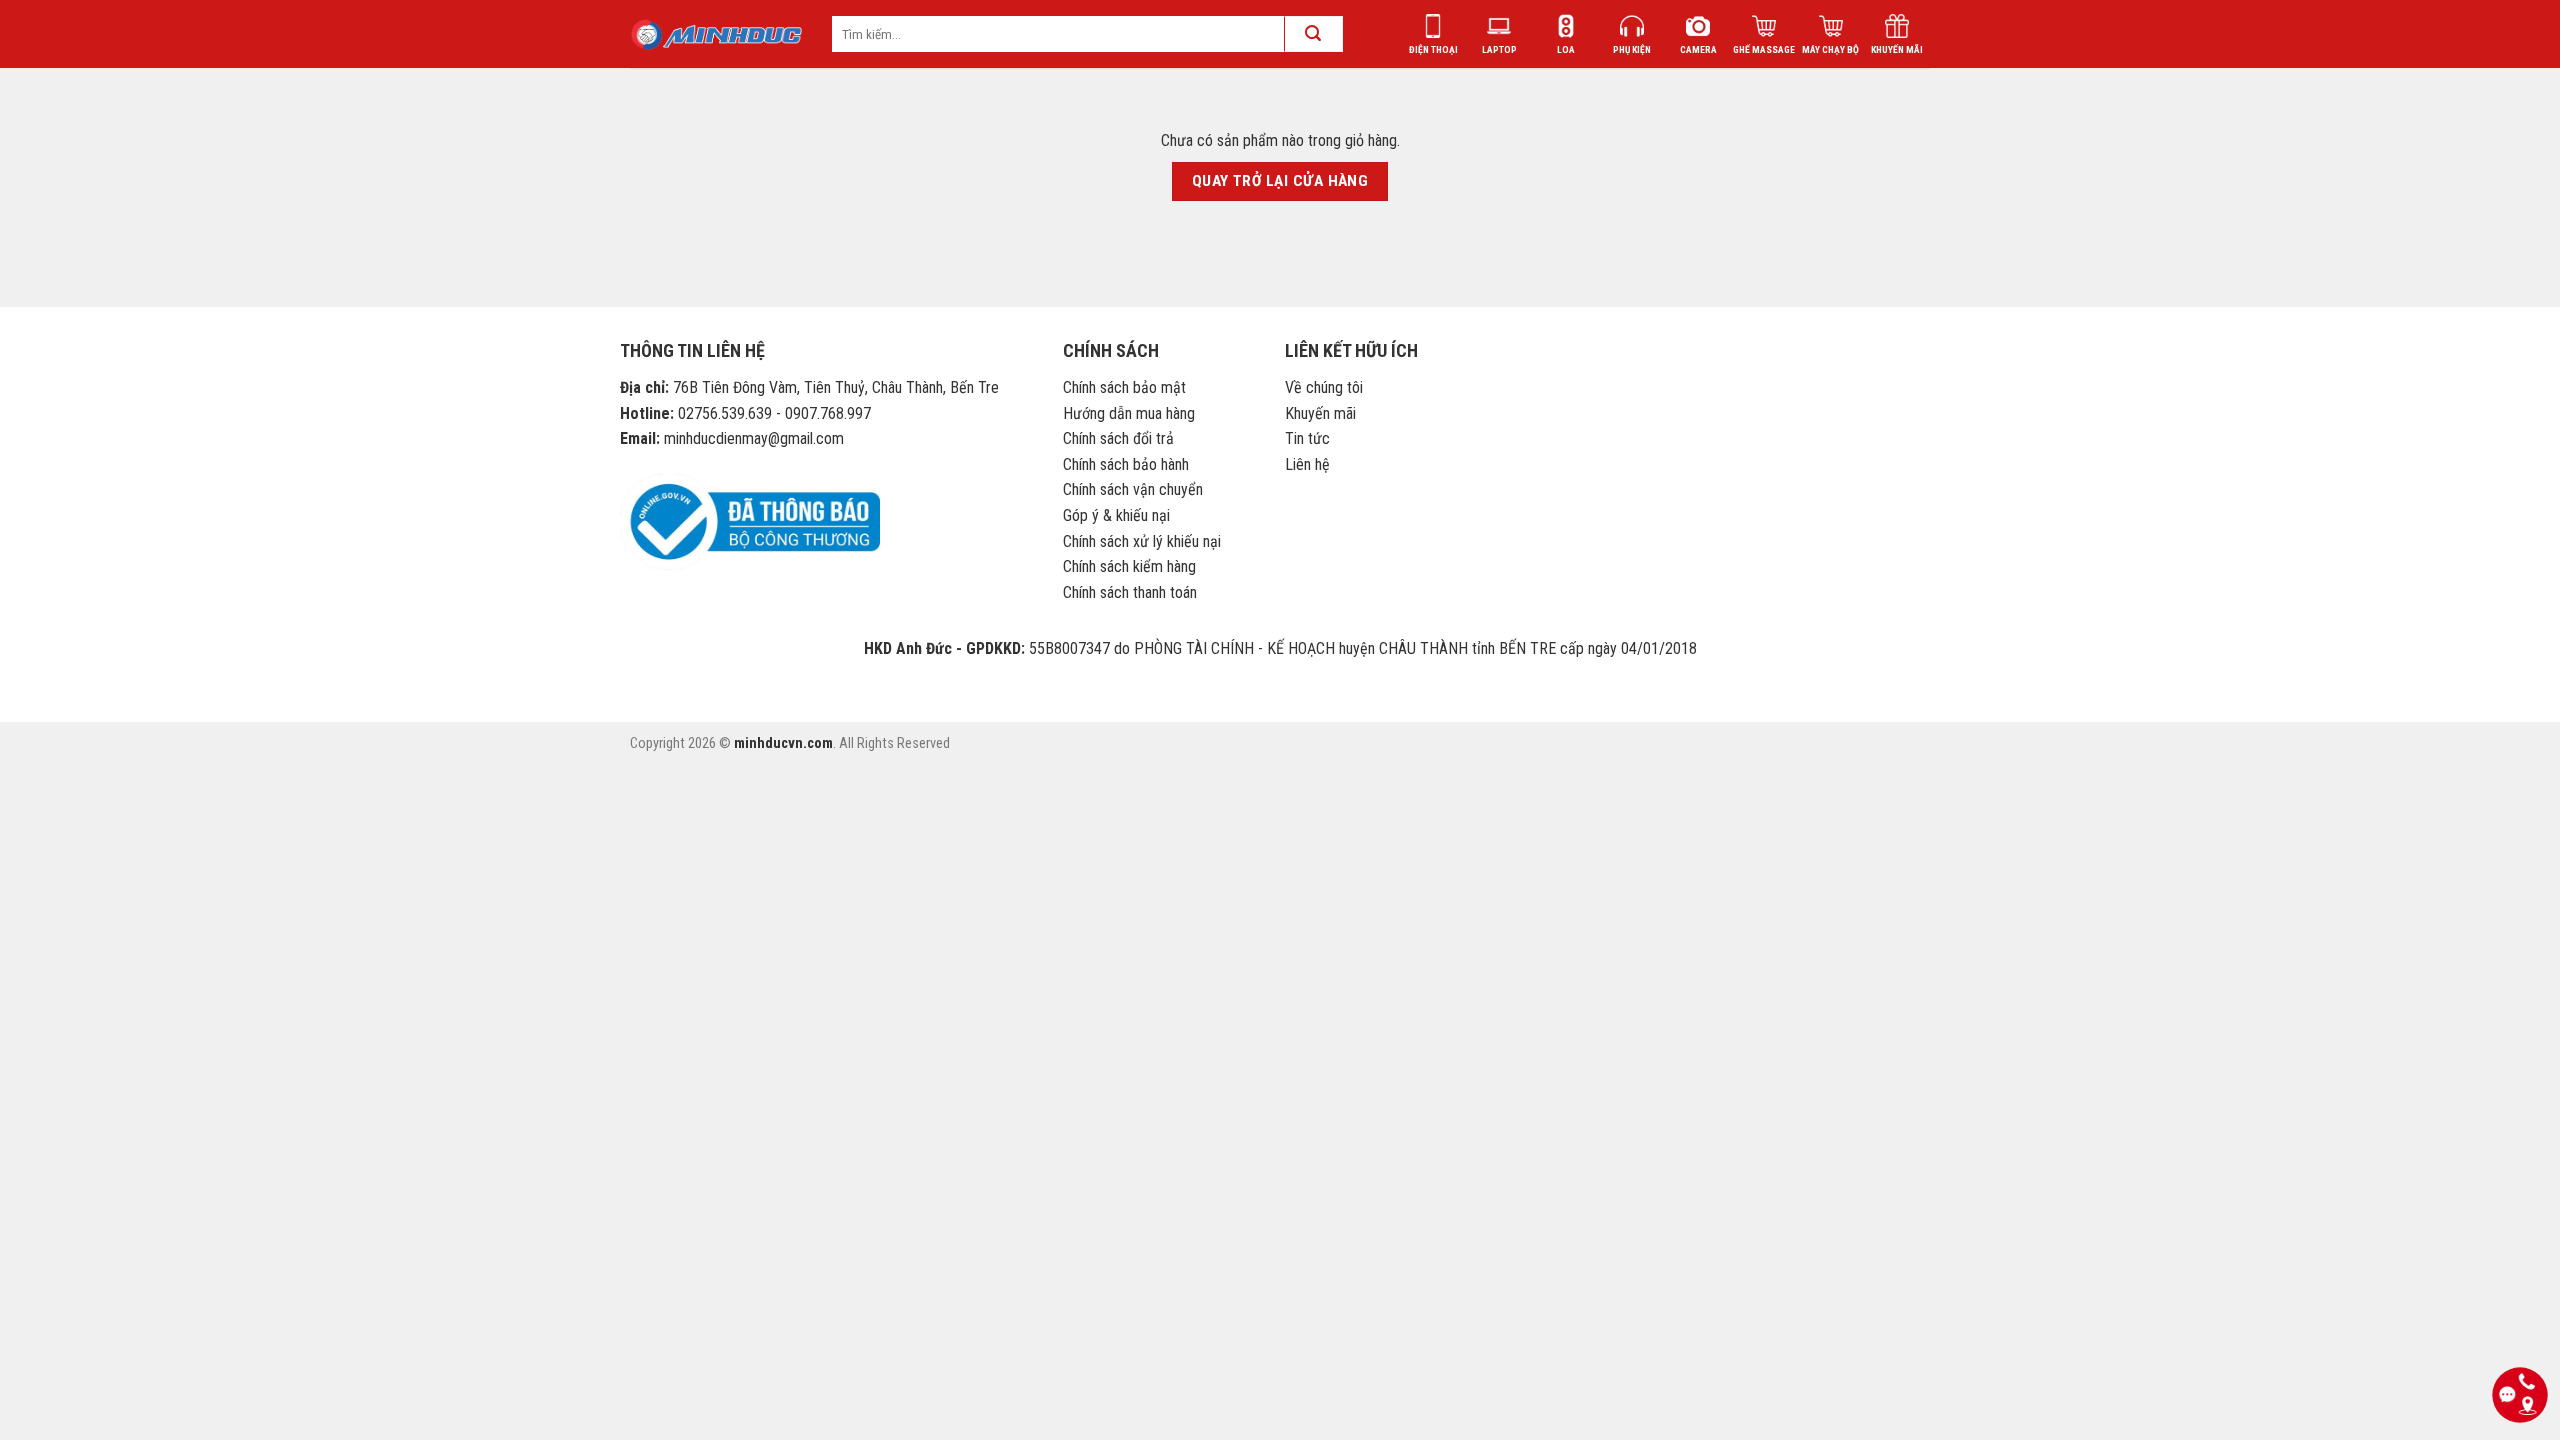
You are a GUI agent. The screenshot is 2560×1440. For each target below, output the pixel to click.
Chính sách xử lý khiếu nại (1142, 541)
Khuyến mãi (1320, 413)
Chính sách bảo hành (1126, 464)
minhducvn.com (783, 743)
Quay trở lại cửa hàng (1280, 181)
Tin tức (1307, 438)
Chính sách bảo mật (1124, 387)
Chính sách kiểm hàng (1129, 566)
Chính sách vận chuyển (1133, 489)
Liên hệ (1307, 464)
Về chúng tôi (1324, 387)
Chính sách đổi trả (1118, 438)
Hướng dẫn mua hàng (1129, 413)
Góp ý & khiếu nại (1116, 515)
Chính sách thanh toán (1130, 592)
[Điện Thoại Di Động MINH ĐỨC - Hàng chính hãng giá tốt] (716, 34)
